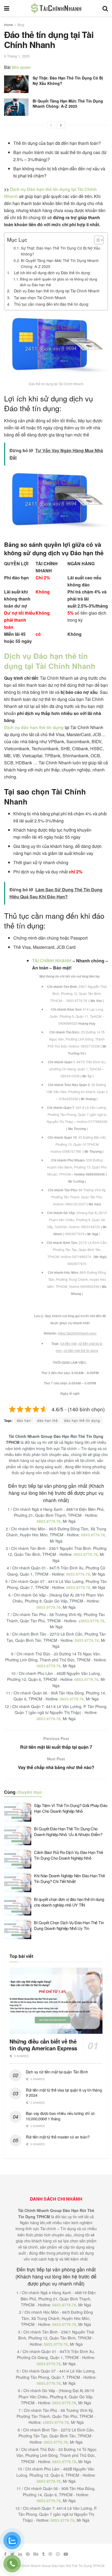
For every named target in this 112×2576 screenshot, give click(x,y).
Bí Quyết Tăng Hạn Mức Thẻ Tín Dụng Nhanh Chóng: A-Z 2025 (68, 104)
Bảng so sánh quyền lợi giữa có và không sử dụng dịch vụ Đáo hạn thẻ (58, 282)
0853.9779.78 (49, 1521)
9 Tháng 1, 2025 (17, 56)
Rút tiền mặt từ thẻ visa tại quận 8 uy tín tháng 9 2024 (64, 2093)
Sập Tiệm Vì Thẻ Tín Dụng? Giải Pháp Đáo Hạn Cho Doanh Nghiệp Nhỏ (71, 1808)
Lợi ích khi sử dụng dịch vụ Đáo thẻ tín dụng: (52, 272)
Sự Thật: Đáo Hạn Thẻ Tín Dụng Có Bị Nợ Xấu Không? (68, 81)
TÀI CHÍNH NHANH (52, 961)
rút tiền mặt (69, 1343)
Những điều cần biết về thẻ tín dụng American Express (43, 2045)
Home (9, 25)
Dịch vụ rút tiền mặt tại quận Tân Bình (57, 2072)
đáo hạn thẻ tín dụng (82, 1420)
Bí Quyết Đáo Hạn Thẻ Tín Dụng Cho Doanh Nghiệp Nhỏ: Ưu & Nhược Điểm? (68, 1831)
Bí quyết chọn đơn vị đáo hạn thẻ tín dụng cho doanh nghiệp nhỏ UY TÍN (69, 1902)
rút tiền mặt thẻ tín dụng (81, 1350)
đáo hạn (24, 1420)
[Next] (61, 125)
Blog (21, 25)
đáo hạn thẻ (48, 1420)
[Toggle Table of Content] (96, 240)
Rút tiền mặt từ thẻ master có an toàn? (58, 2137)
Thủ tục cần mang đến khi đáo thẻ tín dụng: (52, 304)
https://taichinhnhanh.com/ (77, 1333)
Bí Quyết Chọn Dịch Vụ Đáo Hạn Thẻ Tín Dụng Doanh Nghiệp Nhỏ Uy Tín (69, 1925)
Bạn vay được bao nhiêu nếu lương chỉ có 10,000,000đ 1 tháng (60, 2116)
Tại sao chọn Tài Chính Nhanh (40, 297)
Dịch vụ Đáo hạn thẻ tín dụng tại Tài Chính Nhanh (57, 291)
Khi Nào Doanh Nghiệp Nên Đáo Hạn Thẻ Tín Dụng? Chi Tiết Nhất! (69, 1878)
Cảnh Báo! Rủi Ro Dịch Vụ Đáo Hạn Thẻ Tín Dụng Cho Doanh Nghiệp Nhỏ (68, 1855)
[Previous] (51, 125)
